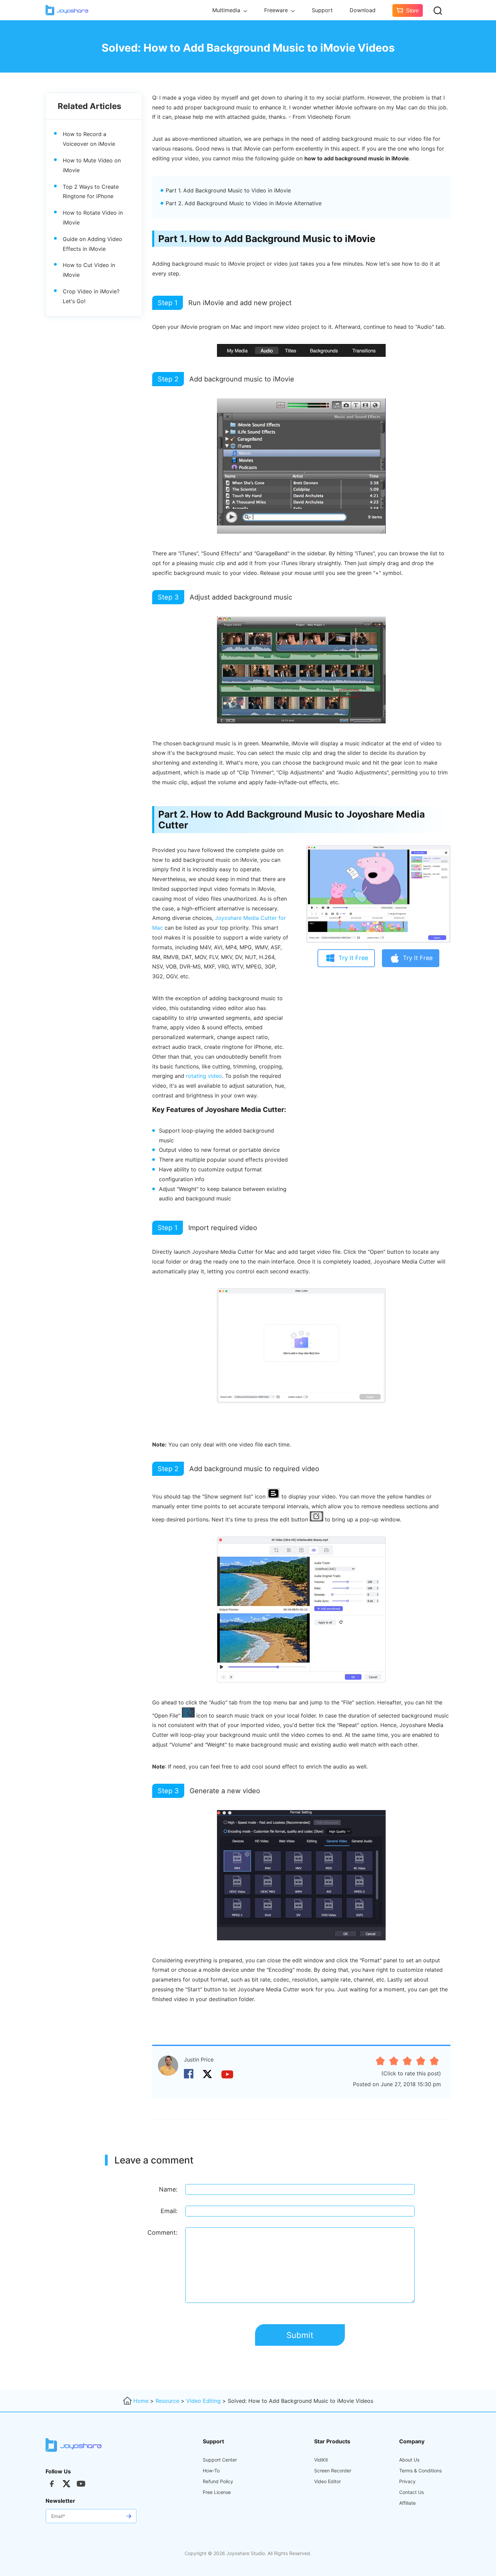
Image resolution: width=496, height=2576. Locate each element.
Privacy (407, 2481)
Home (141, 2401)
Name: (168, 2189)
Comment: (162, 2233)
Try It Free (353, 958)
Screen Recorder (333, 2471)
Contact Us (411, 2492)
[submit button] (129, 2516)
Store (412, 11)
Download (363, 10)
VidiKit (321, 2460)
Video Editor (327, 2481)
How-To (211, 2471)
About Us (409, 2460)
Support (322, 10)
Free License (217, 2492)
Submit (300, 2335)
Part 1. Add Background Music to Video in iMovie (228, 190)
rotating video (204, 1076)
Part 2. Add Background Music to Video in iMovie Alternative (244, 203)
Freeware (277, 10)
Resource (167, 2401)
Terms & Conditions (420, 2471)
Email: (169, 2211)
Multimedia (227, 10)
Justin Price (199, 2060)
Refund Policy (218, 2481)
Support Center (220, 2460)
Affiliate (407, 2503)
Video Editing (203, 2401)
